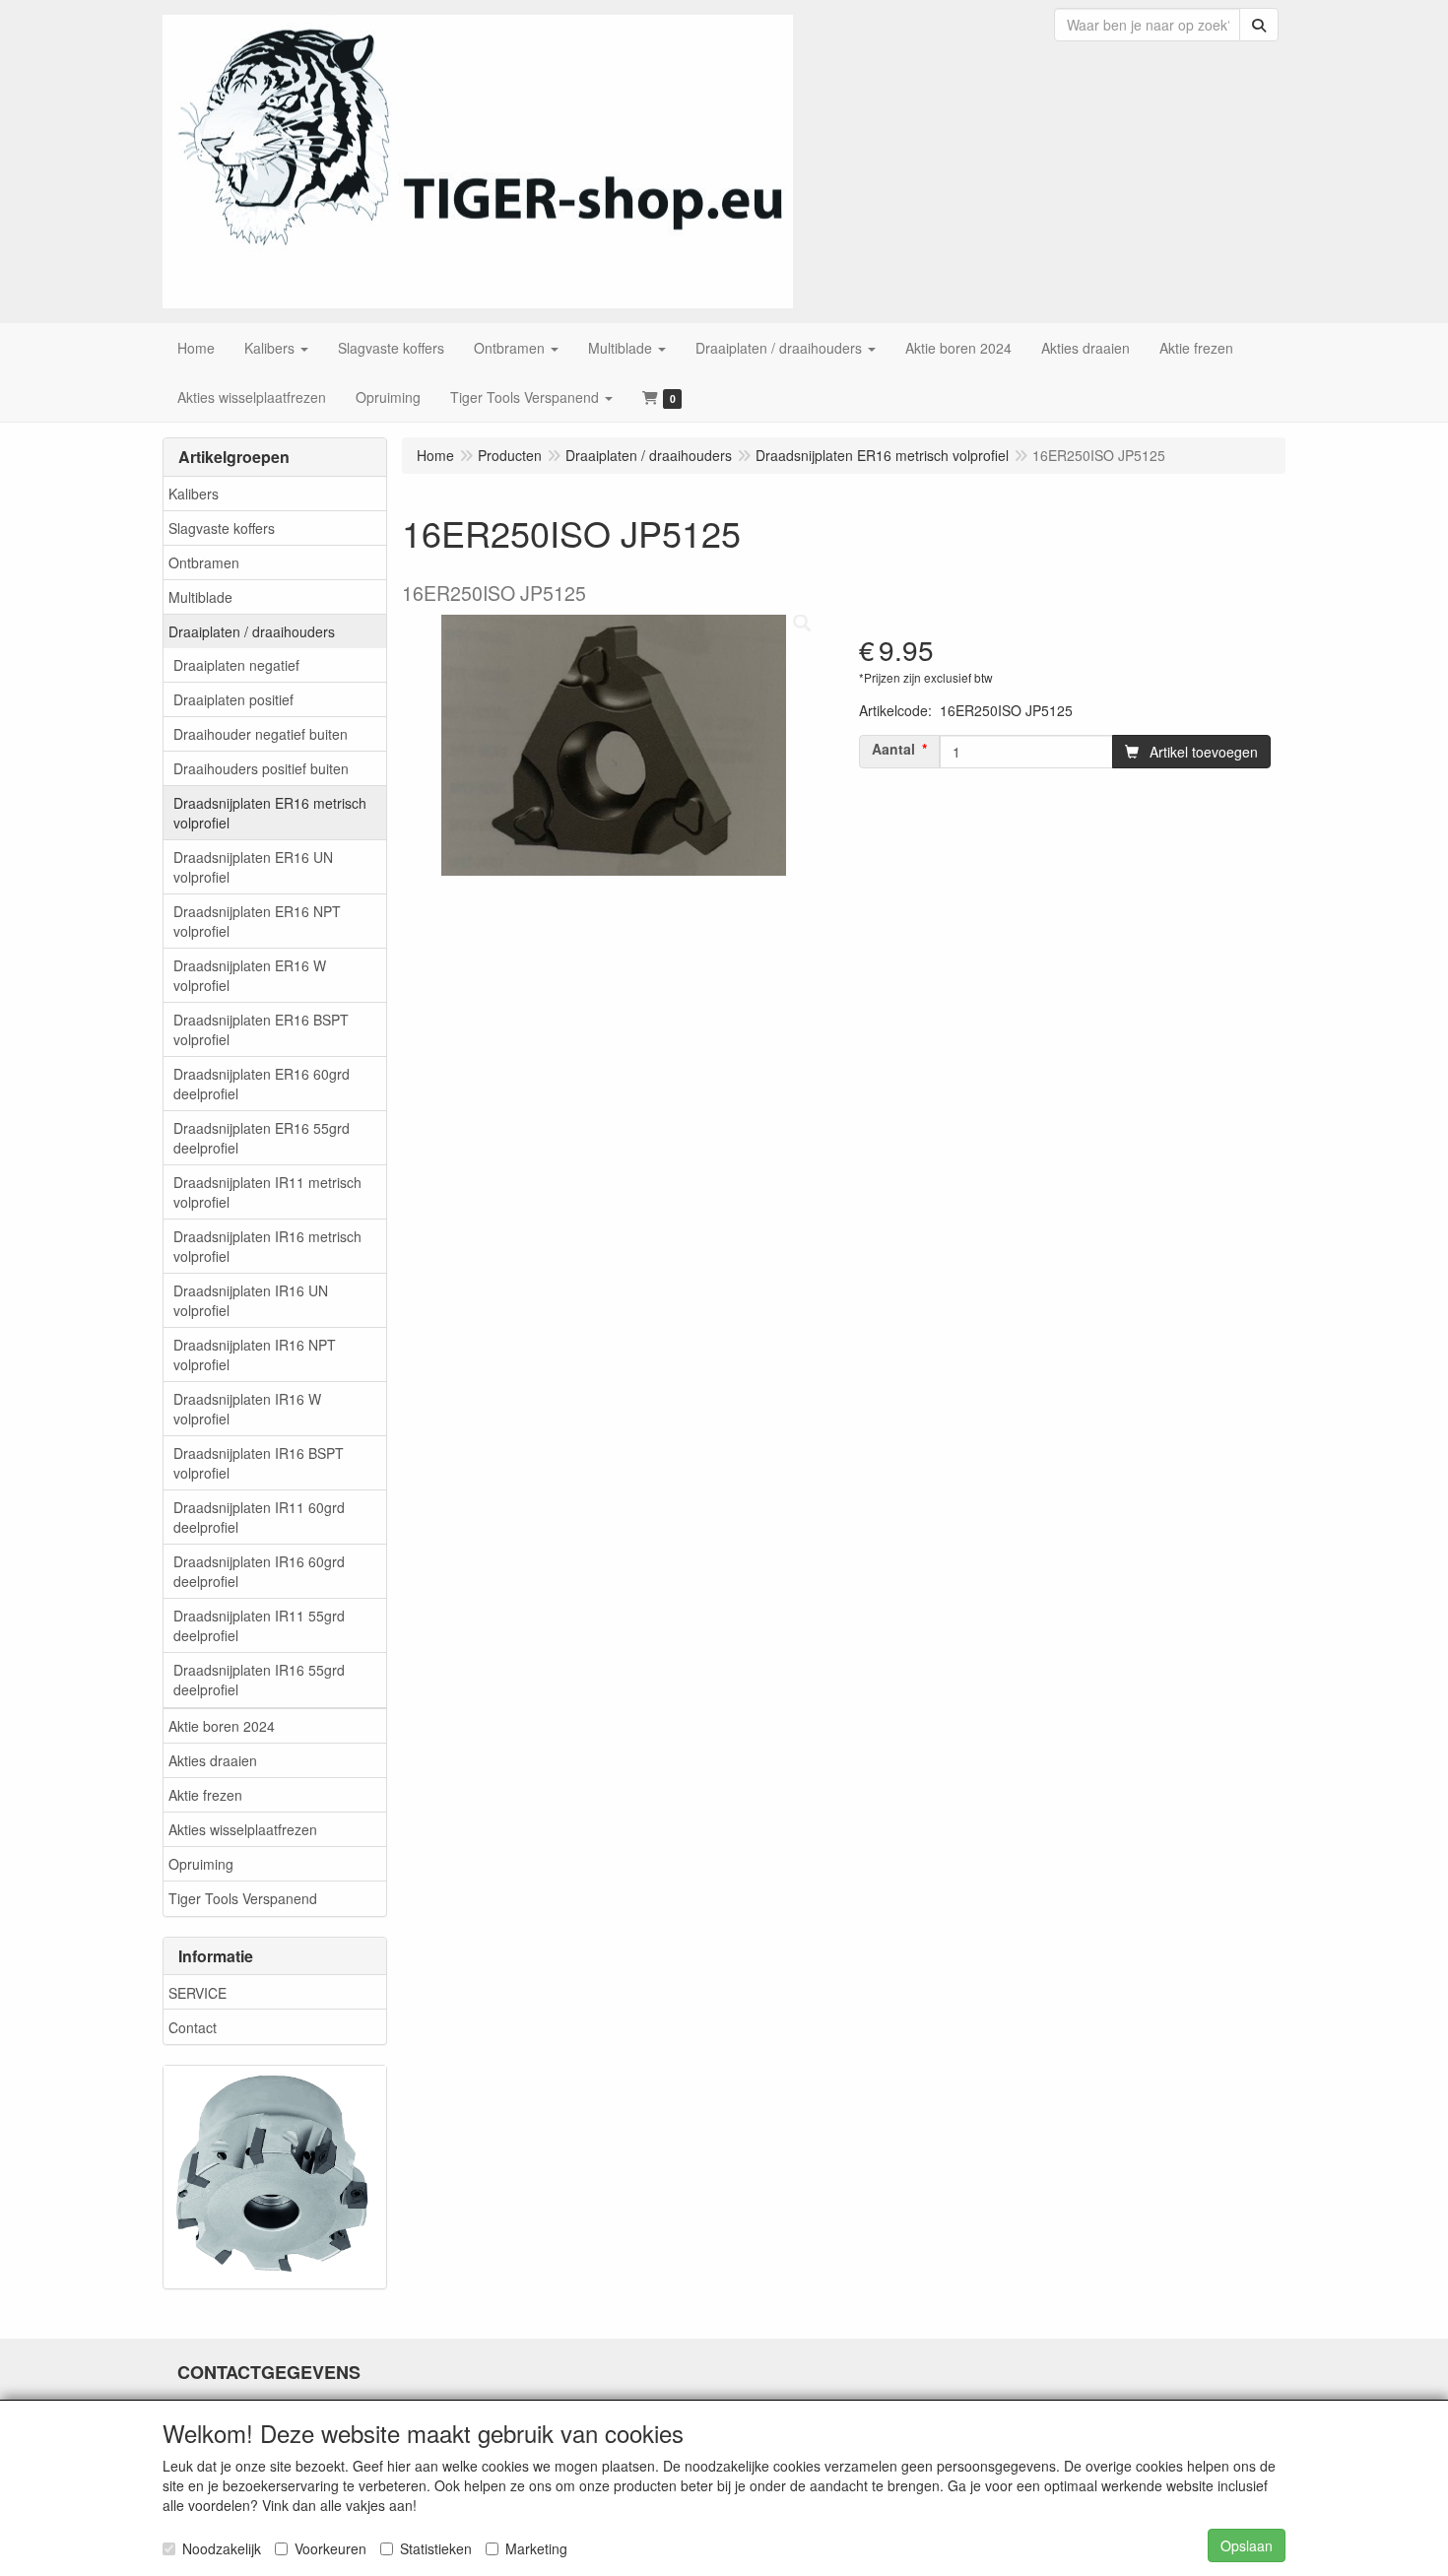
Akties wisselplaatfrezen (243, 1829)
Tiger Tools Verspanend (243, 1898)
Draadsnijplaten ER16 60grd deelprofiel (262, 1084)
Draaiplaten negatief (236, 665)
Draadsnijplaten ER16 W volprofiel (250, 975)
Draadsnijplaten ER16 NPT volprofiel (257, 921)
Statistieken (436, 2548)
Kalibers (194, 494)
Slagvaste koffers (222, 528)
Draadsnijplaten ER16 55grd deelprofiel (262, 1138)
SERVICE (197, 1993)
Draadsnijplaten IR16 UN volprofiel (251, 1300)
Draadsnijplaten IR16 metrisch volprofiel (267, 1246)
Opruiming (201, 1864)
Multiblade (200, 597)
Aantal (893, 749)
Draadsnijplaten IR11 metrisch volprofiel (267, 1192)
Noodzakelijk (222, 2548)
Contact (193, 2027)
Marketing (536, 2548)
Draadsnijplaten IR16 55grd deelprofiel (259, 1680)
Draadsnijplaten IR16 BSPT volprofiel (259, 1463)
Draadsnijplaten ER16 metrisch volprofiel (270, 813)
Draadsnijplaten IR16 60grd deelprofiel (259, 1571)
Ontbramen (204, 562)
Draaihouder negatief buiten (261, 734)
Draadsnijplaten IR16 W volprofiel (247, 1409)
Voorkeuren (330, 2548)
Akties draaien (213, 1760)
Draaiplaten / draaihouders (252, 631)
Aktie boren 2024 (222, 1726)
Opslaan (1247, 2545)
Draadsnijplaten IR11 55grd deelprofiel (259, 1625)
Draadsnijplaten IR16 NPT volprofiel (255, 1354)
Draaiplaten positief (233, 699)
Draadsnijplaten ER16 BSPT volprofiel (261, 1029)
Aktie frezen (205, 1795)
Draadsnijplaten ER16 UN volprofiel (253, 867)
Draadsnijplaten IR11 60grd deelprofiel (259, 1517)
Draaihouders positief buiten (261, 768)
